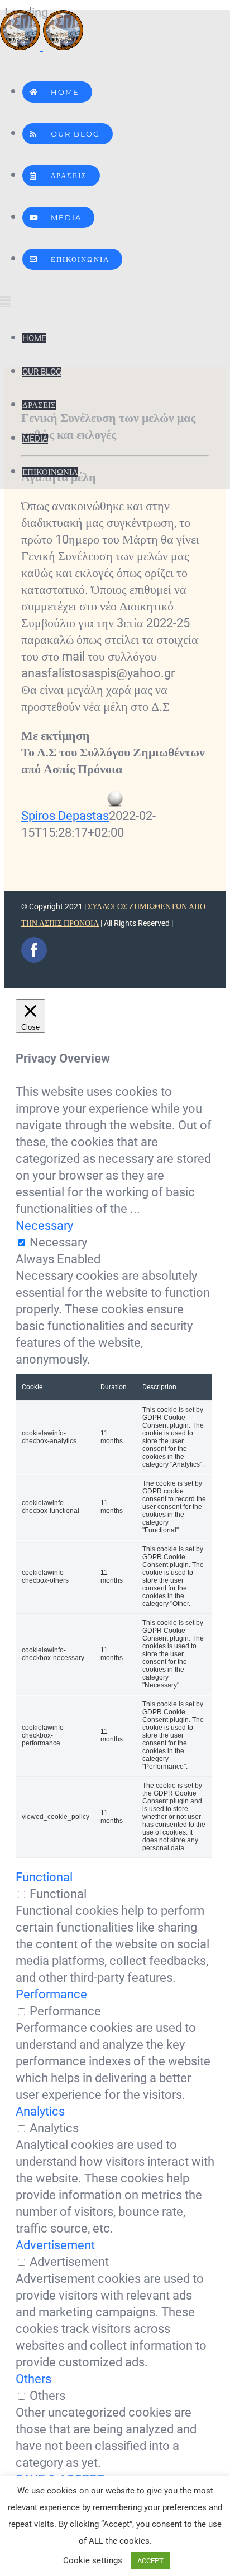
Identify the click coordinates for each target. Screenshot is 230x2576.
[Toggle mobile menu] (6, 300)
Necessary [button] (44, 1226)
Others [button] (33, 2379)
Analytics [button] (40, 2111)
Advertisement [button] (55, 2245)
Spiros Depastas (65, 816)
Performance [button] (51, 1994)
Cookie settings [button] (93, 2560)
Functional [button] (44, 1877)
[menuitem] (57, 88)
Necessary (58, 1242)
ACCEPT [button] (150, 2561)
